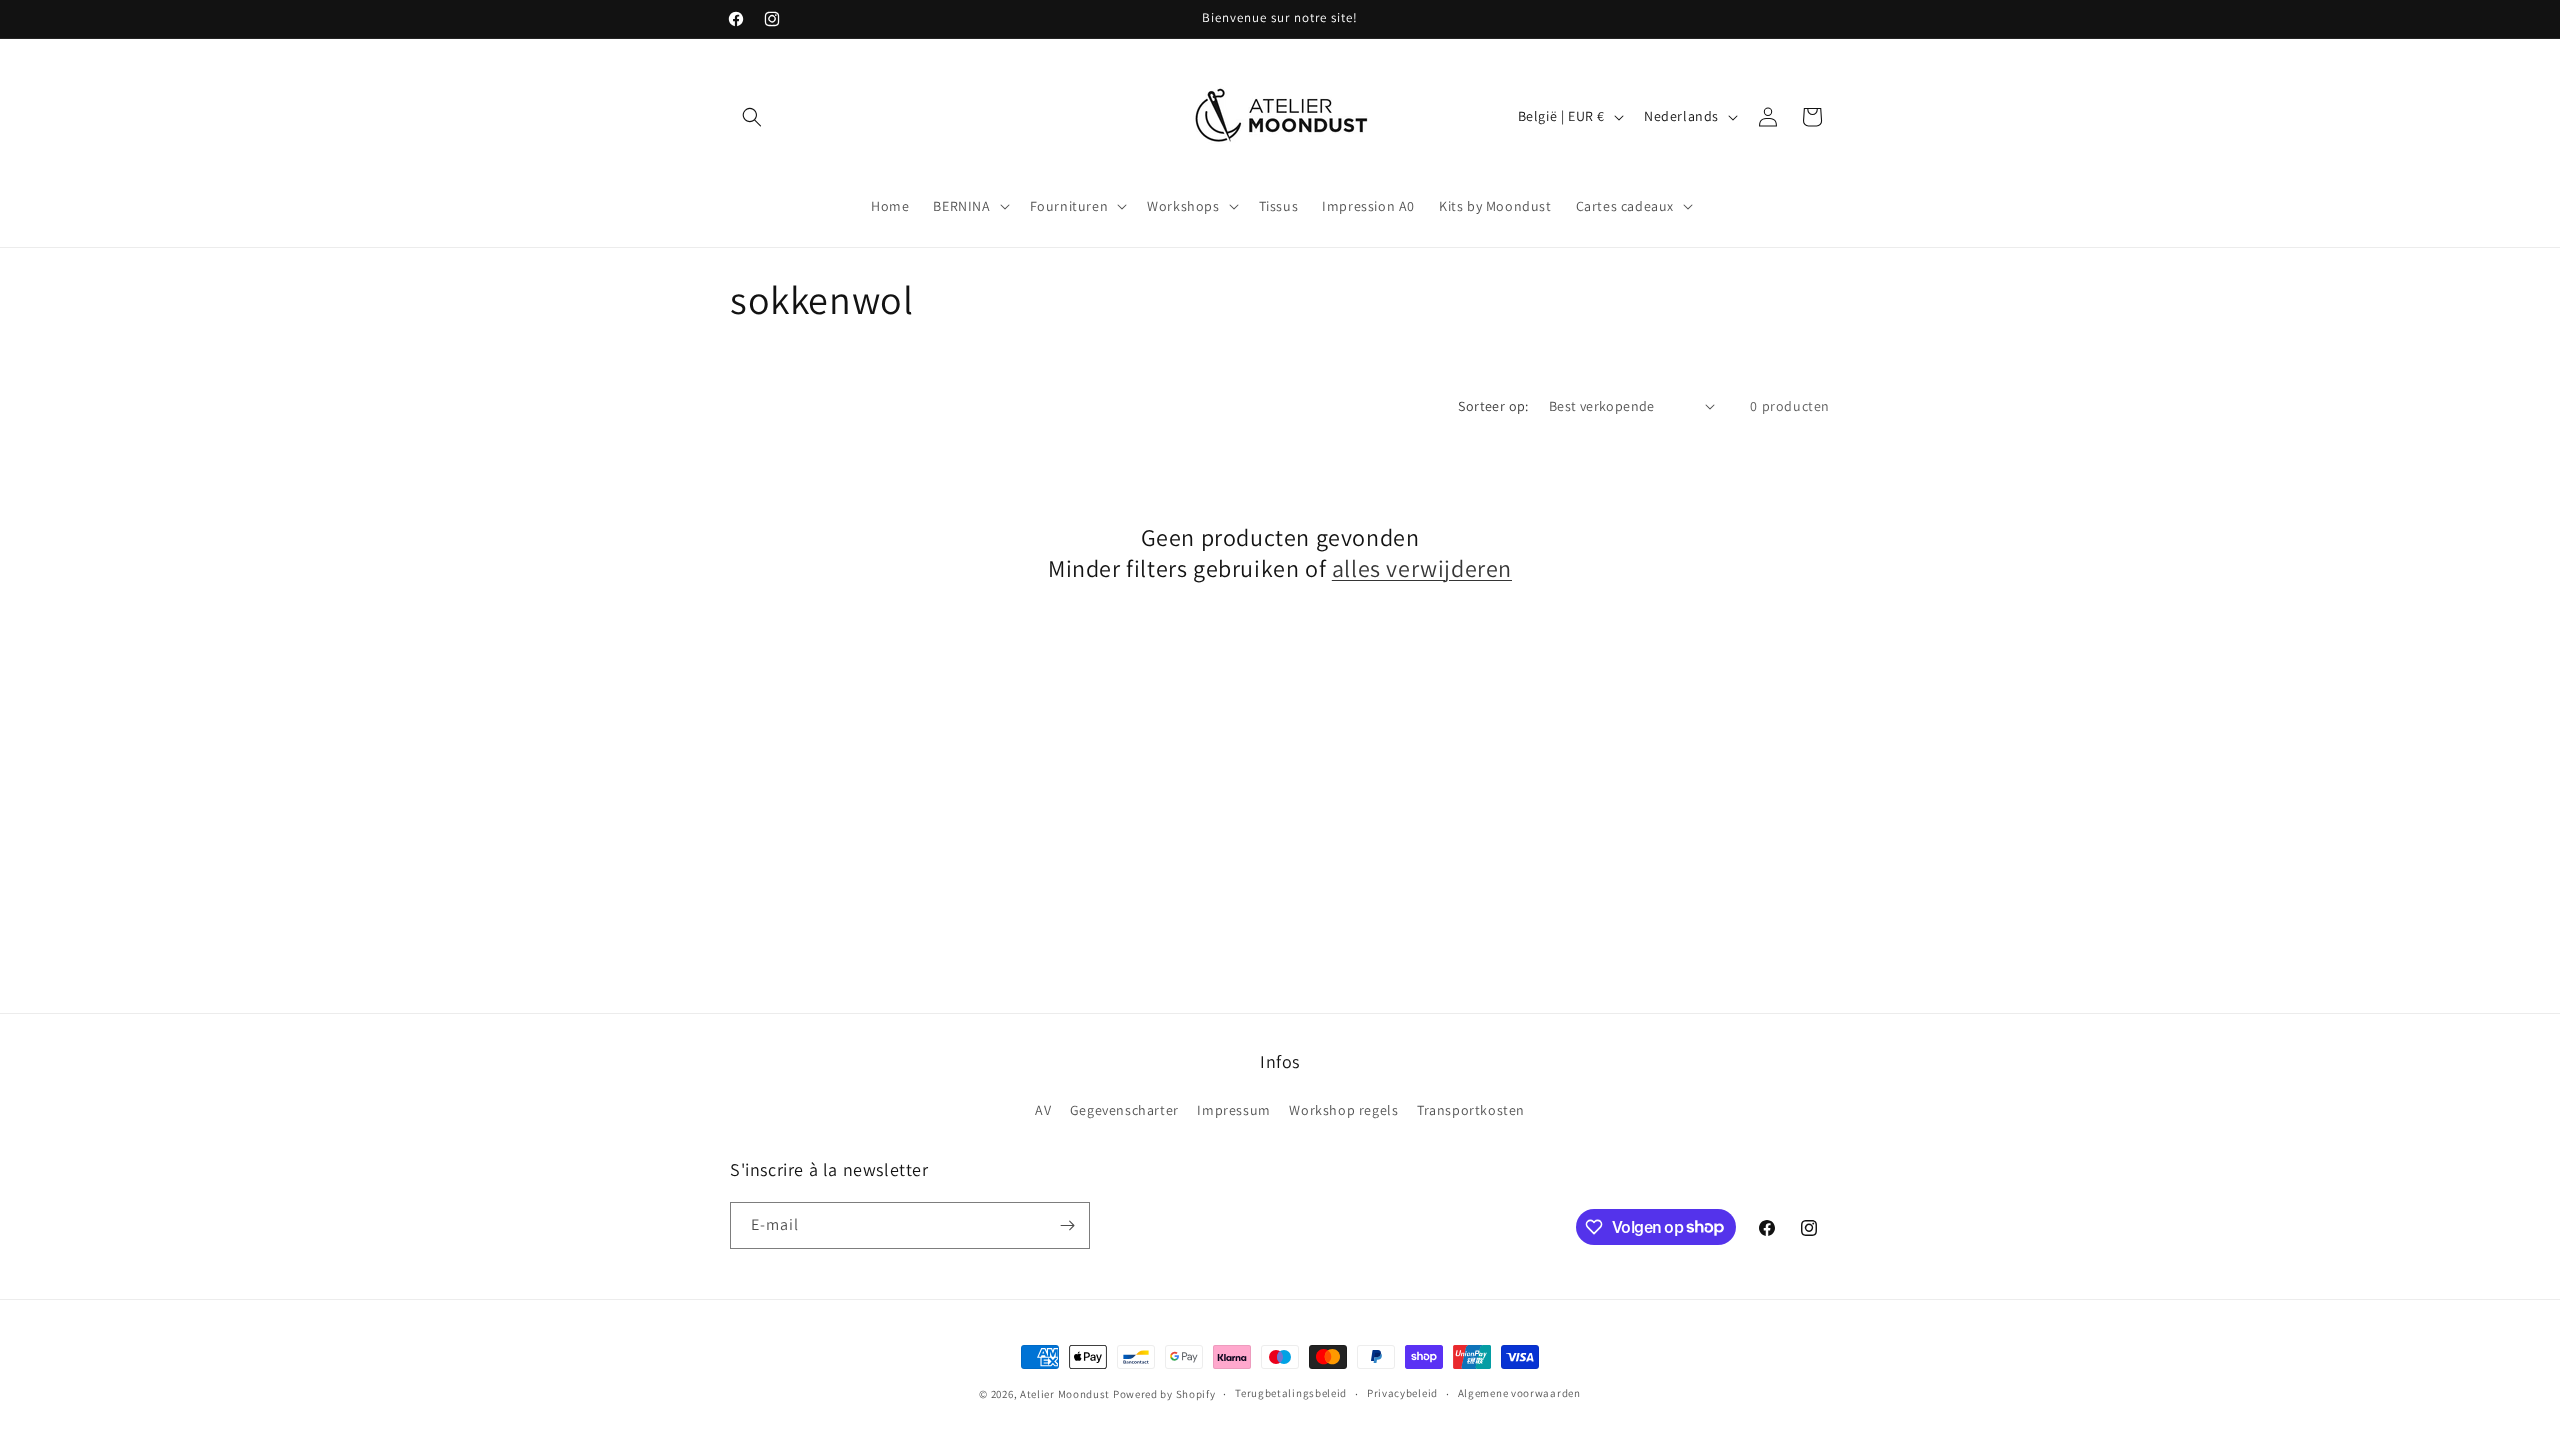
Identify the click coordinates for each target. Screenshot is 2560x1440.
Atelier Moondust (1065, 1394)
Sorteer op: (1493, 406)
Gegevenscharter (1124, 1110)
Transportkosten (1471, 1110)
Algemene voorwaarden (1519, 1393)
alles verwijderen (1422, 568)
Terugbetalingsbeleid (1291, 1393)
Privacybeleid (1402, 1393)
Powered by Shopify (1164, 1394)
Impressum (1233, 1110)
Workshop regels (1343, 1110)
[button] (752, 117)
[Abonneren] (1067, 1225)
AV (1043, 1110)
